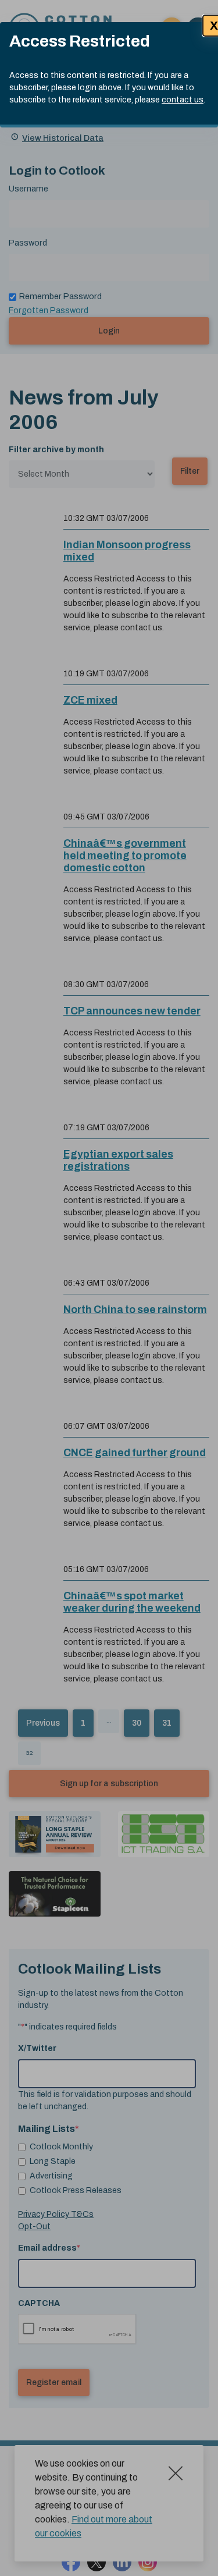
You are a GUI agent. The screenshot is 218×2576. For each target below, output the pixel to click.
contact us (183, 100)
